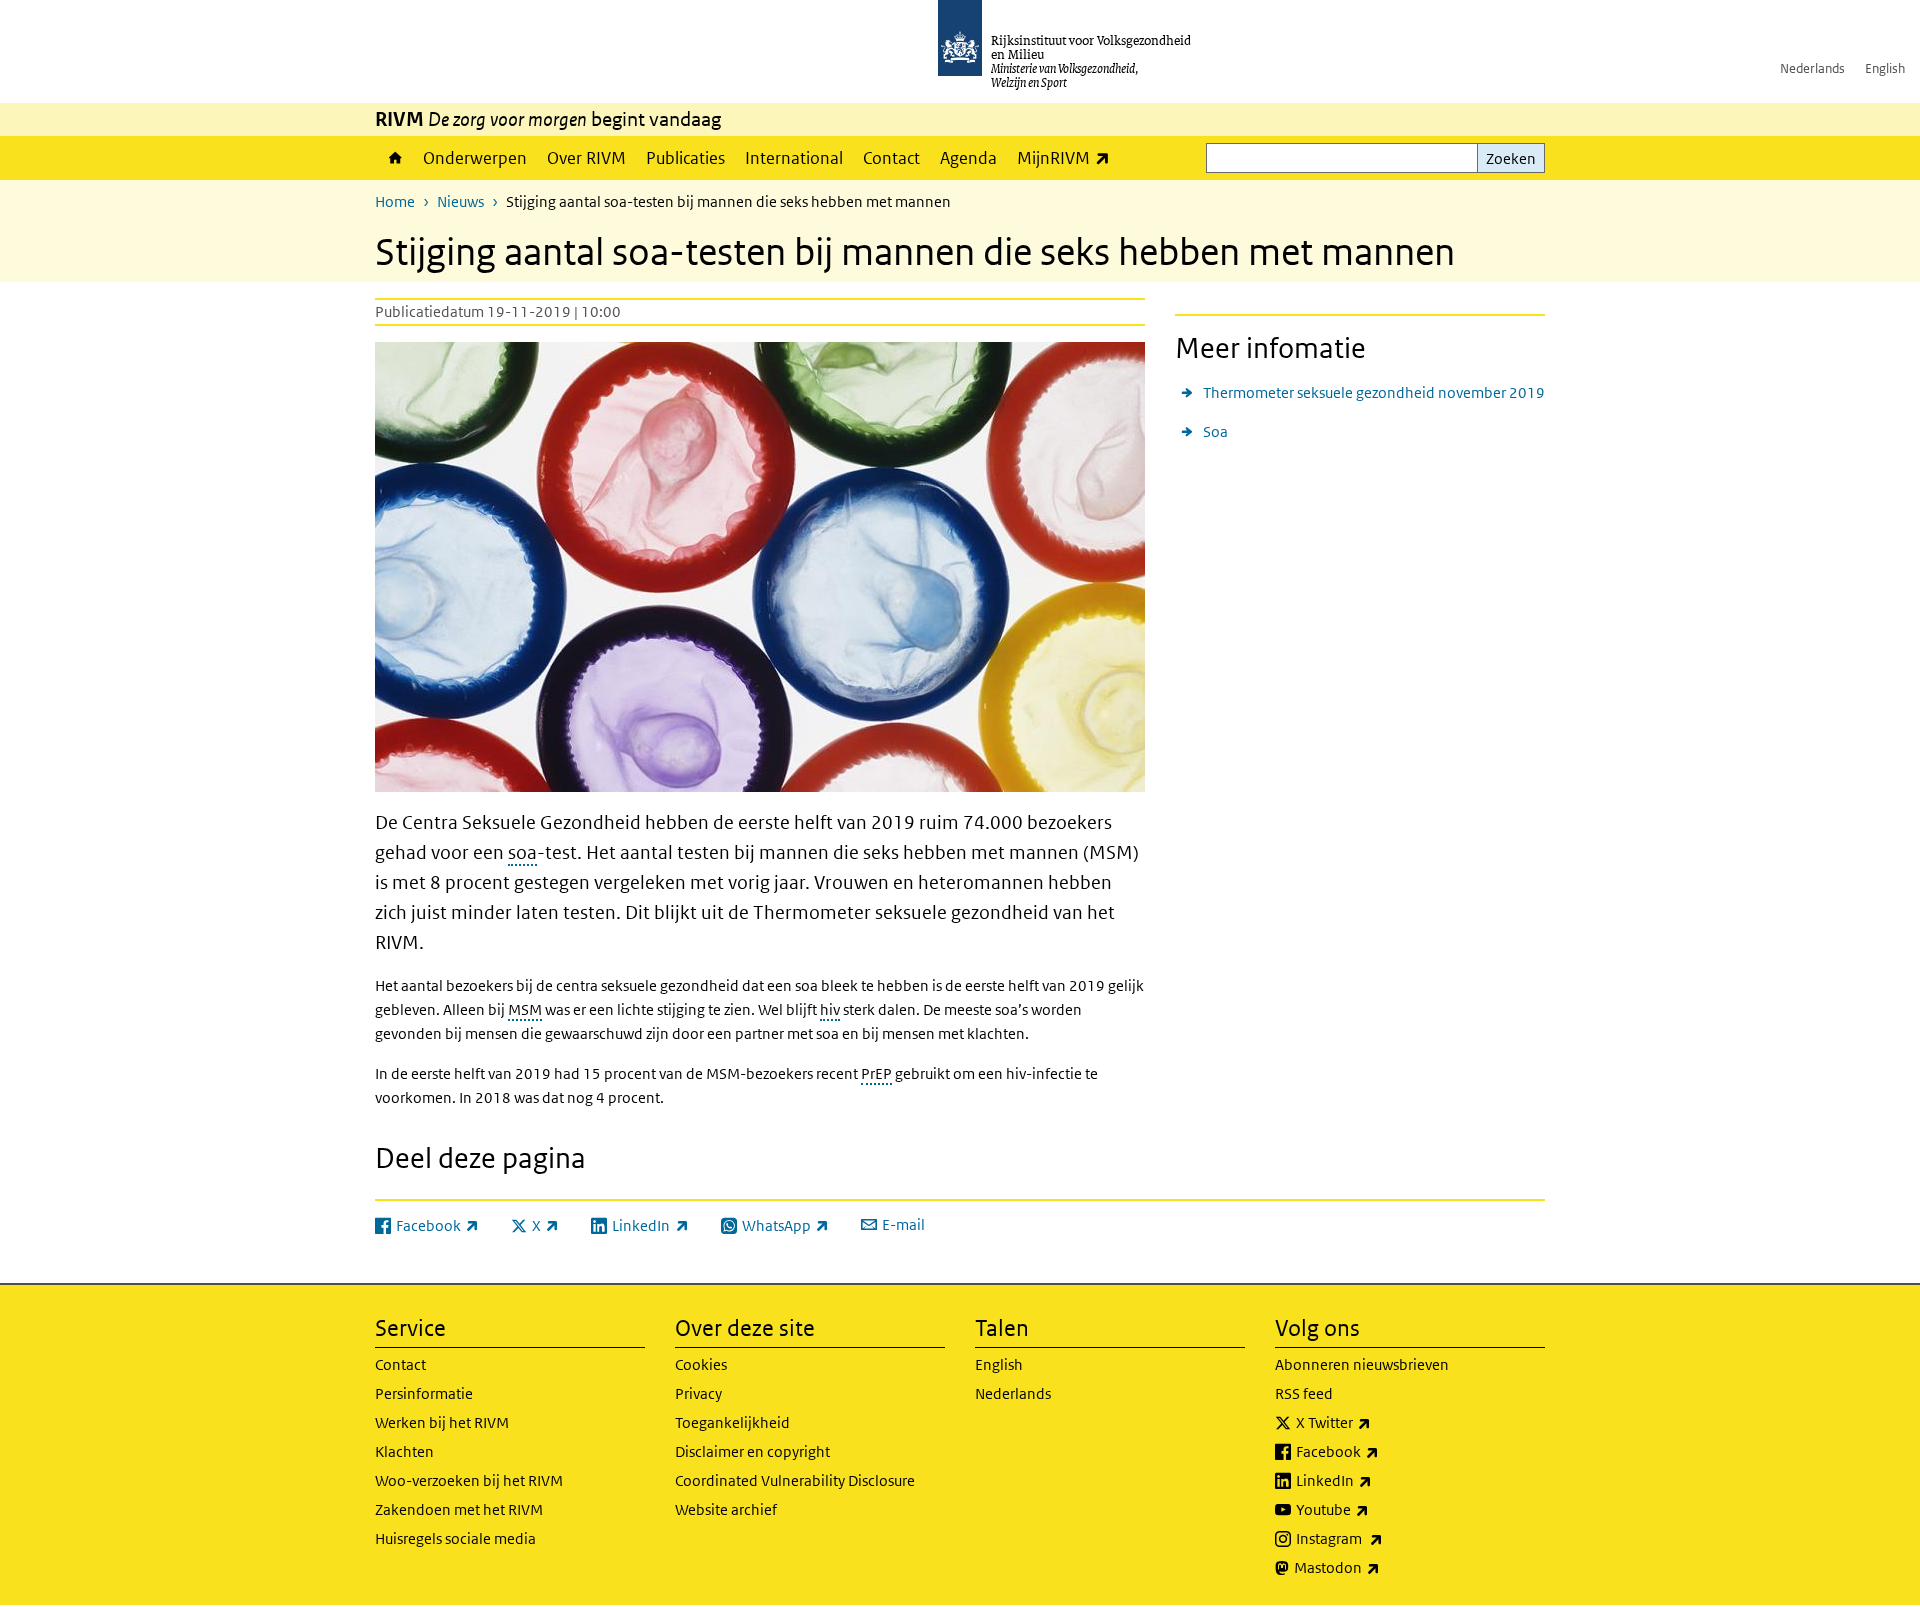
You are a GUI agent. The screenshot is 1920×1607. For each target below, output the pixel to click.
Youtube (1376, 1509)
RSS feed (1304, 1393)
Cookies (701, 1364)
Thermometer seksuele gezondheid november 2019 (1374, 392)
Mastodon (1381, 1567)
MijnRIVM (1068, 157)
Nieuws (460, 201)
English (1885, 68)
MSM (525, 1009)
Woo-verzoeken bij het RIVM (469, 1480)
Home (394, 158)
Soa (1215, 431)
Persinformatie (424, 1393)
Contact (891, 158)
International (794, 158)
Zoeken (1511, 158)
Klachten (404, 1451)
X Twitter (1377, 1422)
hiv (830, 1009)
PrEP (876, 1073)
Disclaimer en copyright (752, 1451)
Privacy (698, 1393)
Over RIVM (586, 158)
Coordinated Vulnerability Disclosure (795, 1480)
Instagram (1383, 1538)
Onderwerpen (475, 158)
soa (522, 852)
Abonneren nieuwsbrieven (1362, 1364)
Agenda (968, 158)
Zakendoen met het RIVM (459, 1509)
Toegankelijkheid (732, 1422)
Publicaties (685, 158)
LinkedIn (1378, 1480)
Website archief (726, 1509)
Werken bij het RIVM (442, 1422)
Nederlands (1812, 68)
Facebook (1381, 1451)
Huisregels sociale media (455, 1538)
